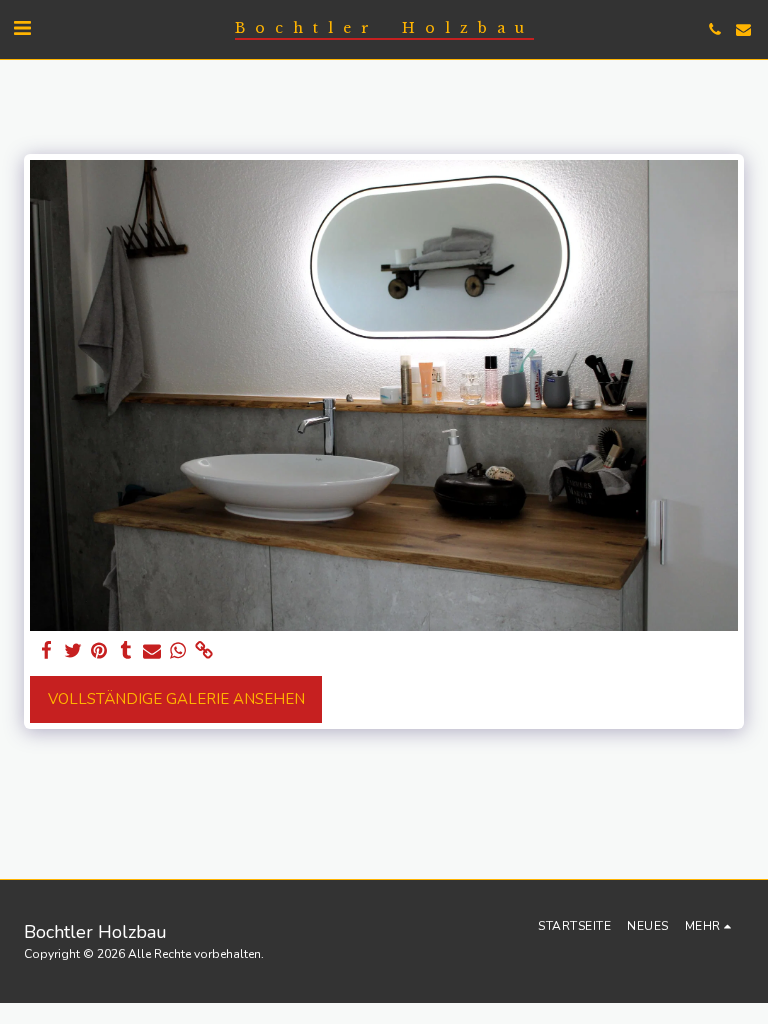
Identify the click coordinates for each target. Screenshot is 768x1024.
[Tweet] (73, 651)
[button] (22, 28)
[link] (204, 651)
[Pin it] (99, 651)
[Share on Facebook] (47, 651)
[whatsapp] (178, 651)
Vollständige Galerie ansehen (176, 699)
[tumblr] (125, 651)
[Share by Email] (152, 651)
